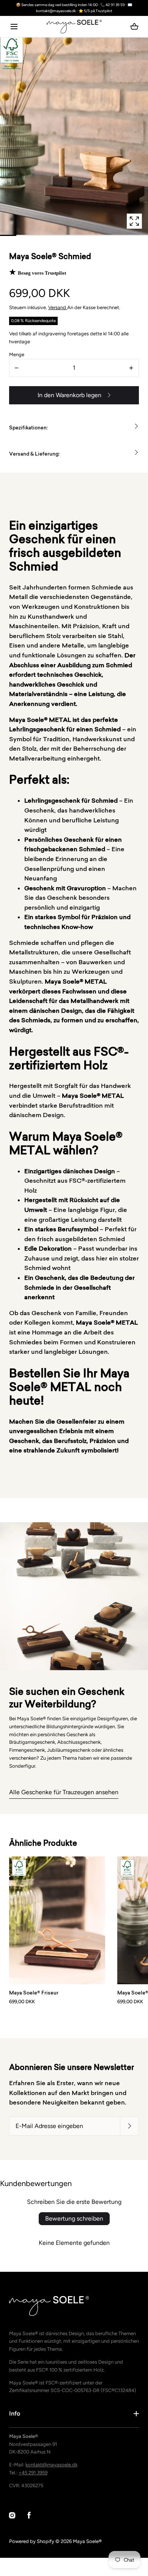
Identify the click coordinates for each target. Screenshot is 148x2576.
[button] (14, 26)
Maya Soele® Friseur (34, 1993)
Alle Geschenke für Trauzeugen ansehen (64, 1792)
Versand (58, 307)
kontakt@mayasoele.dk (51, 2465)
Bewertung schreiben (74, 2218)
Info (15, 2413)
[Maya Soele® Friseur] (57, 1920)
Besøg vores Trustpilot (42, 273)
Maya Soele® (87, 2541)
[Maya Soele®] (74, 27)
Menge (17, 354)
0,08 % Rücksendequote (33, 321)
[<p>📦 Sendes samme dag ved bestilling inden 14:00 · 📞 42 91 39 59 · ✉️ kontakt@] (74, 8)
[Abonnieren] (129, 2126)
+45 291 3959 (33, 2473)
